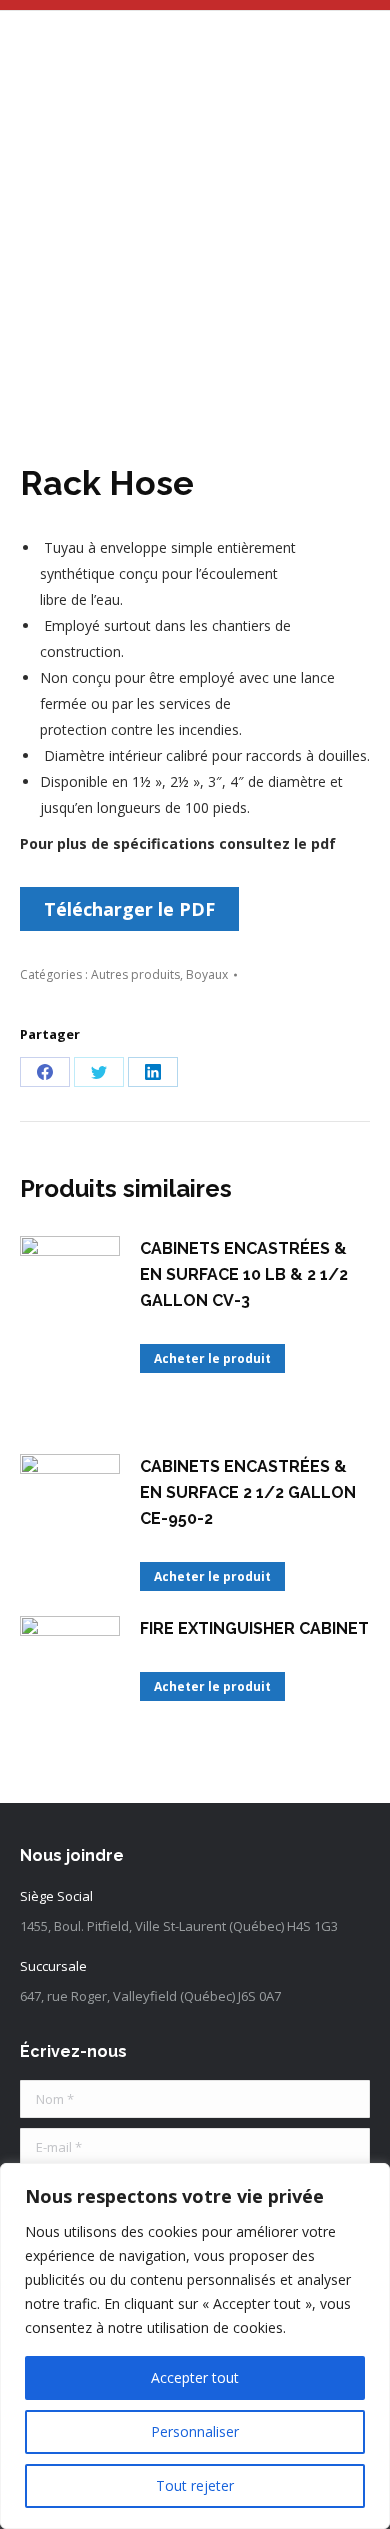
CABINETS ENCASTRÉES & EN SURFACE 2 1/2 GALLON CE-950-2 (248, 1492)
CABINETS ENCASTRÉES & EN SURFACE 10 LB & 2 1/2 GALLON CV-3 (244, 1274)
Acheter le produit (212, 1358)
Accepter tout (195, 2377)
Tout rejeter (195, 2485)
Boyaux (207, 974)
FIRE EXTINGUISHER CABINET (254, 1628)
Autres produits (135, 974)
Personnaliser (195, 2431)
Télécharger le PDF (129, 909)
